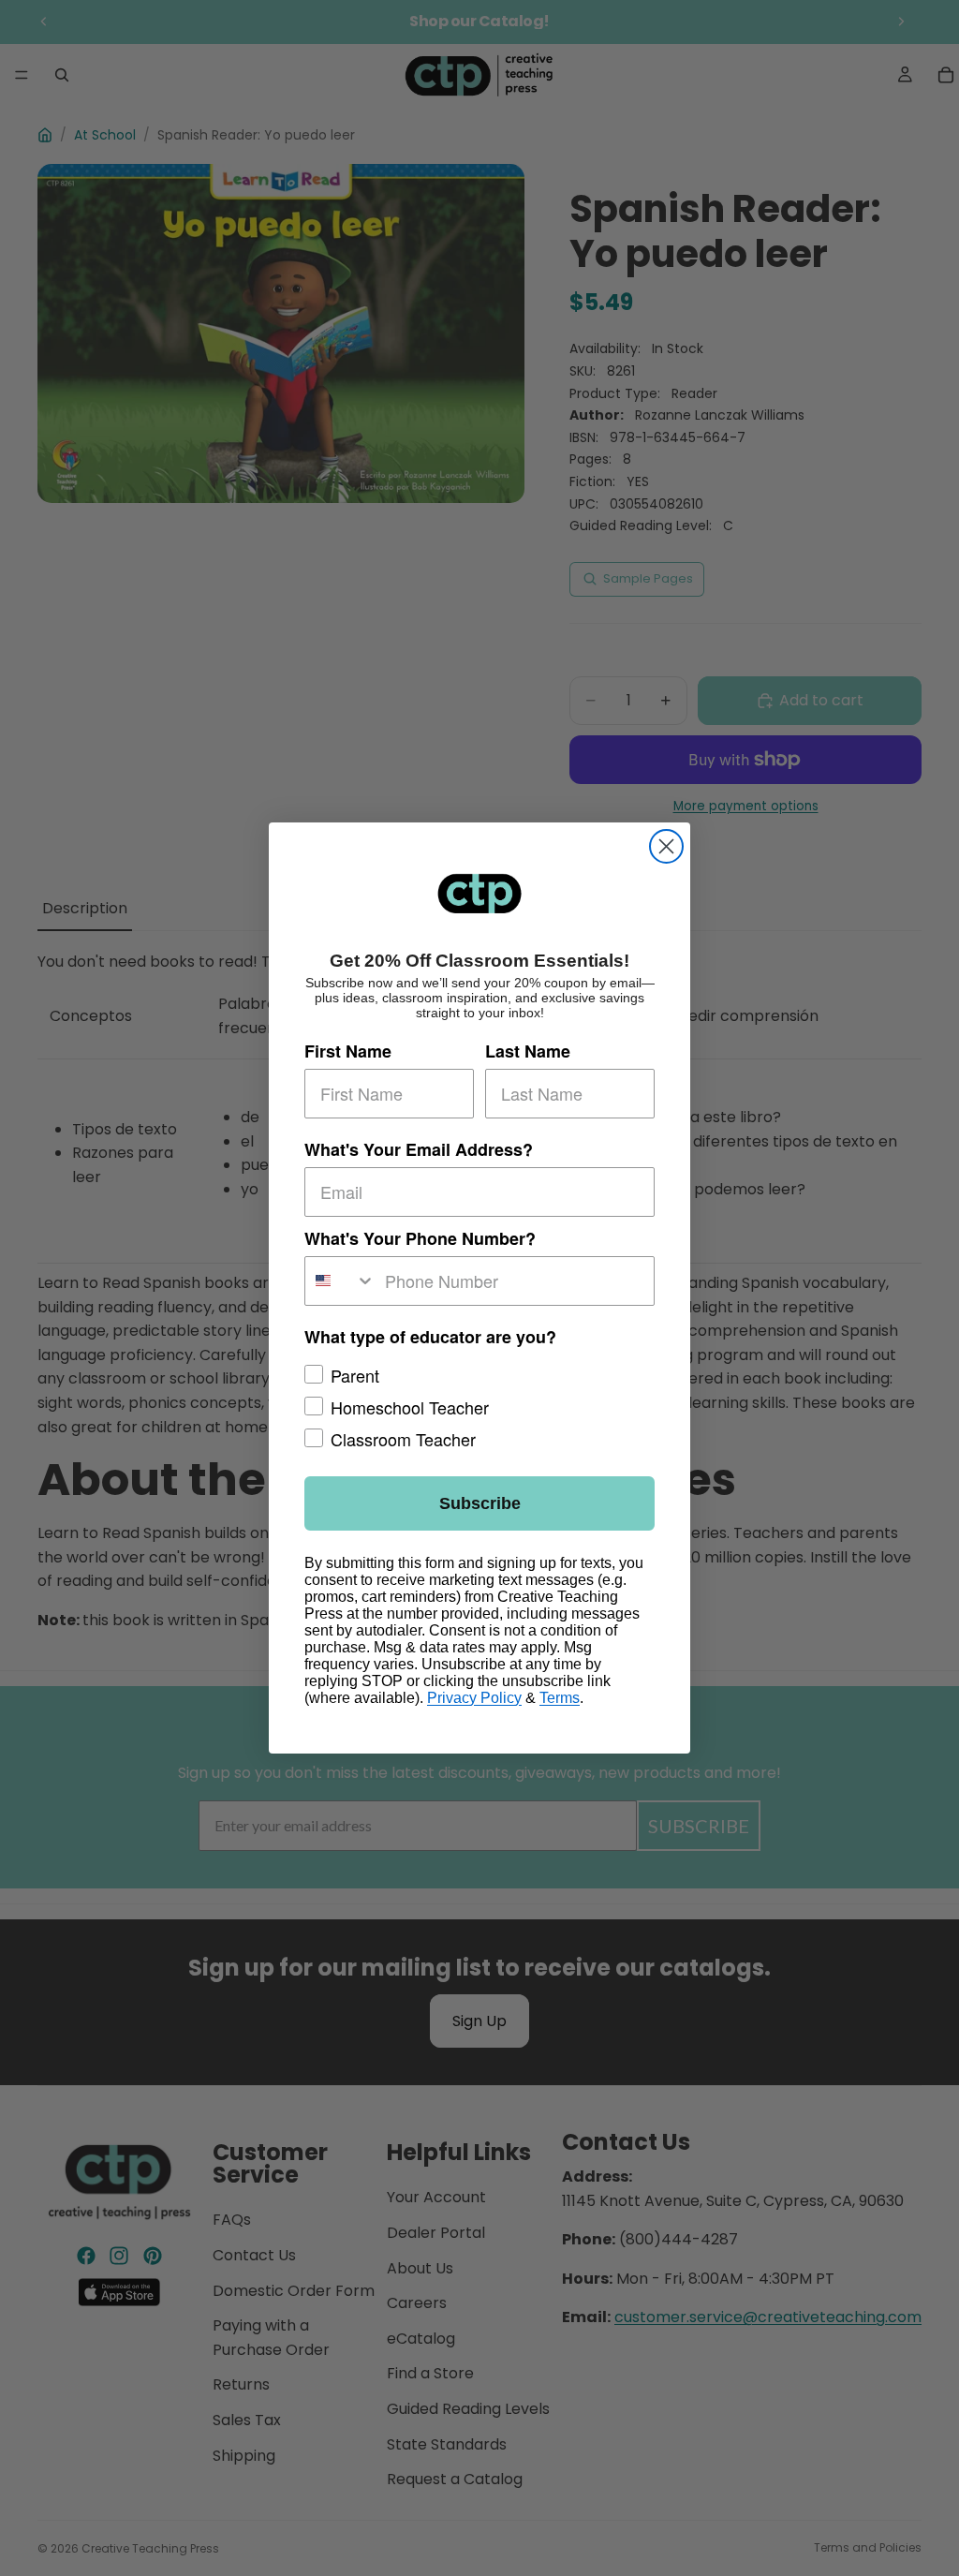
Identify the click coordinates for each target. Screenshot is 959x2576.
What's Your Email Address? (419, 1149)
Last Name (528, 1051)
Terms (560, 1698)
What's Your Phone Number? (420, 1238)
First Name (348, 1051)
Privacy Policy (474, 1698)
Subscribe (480, 1503)
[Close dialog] (666, 846)
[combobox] (340, 1281)
